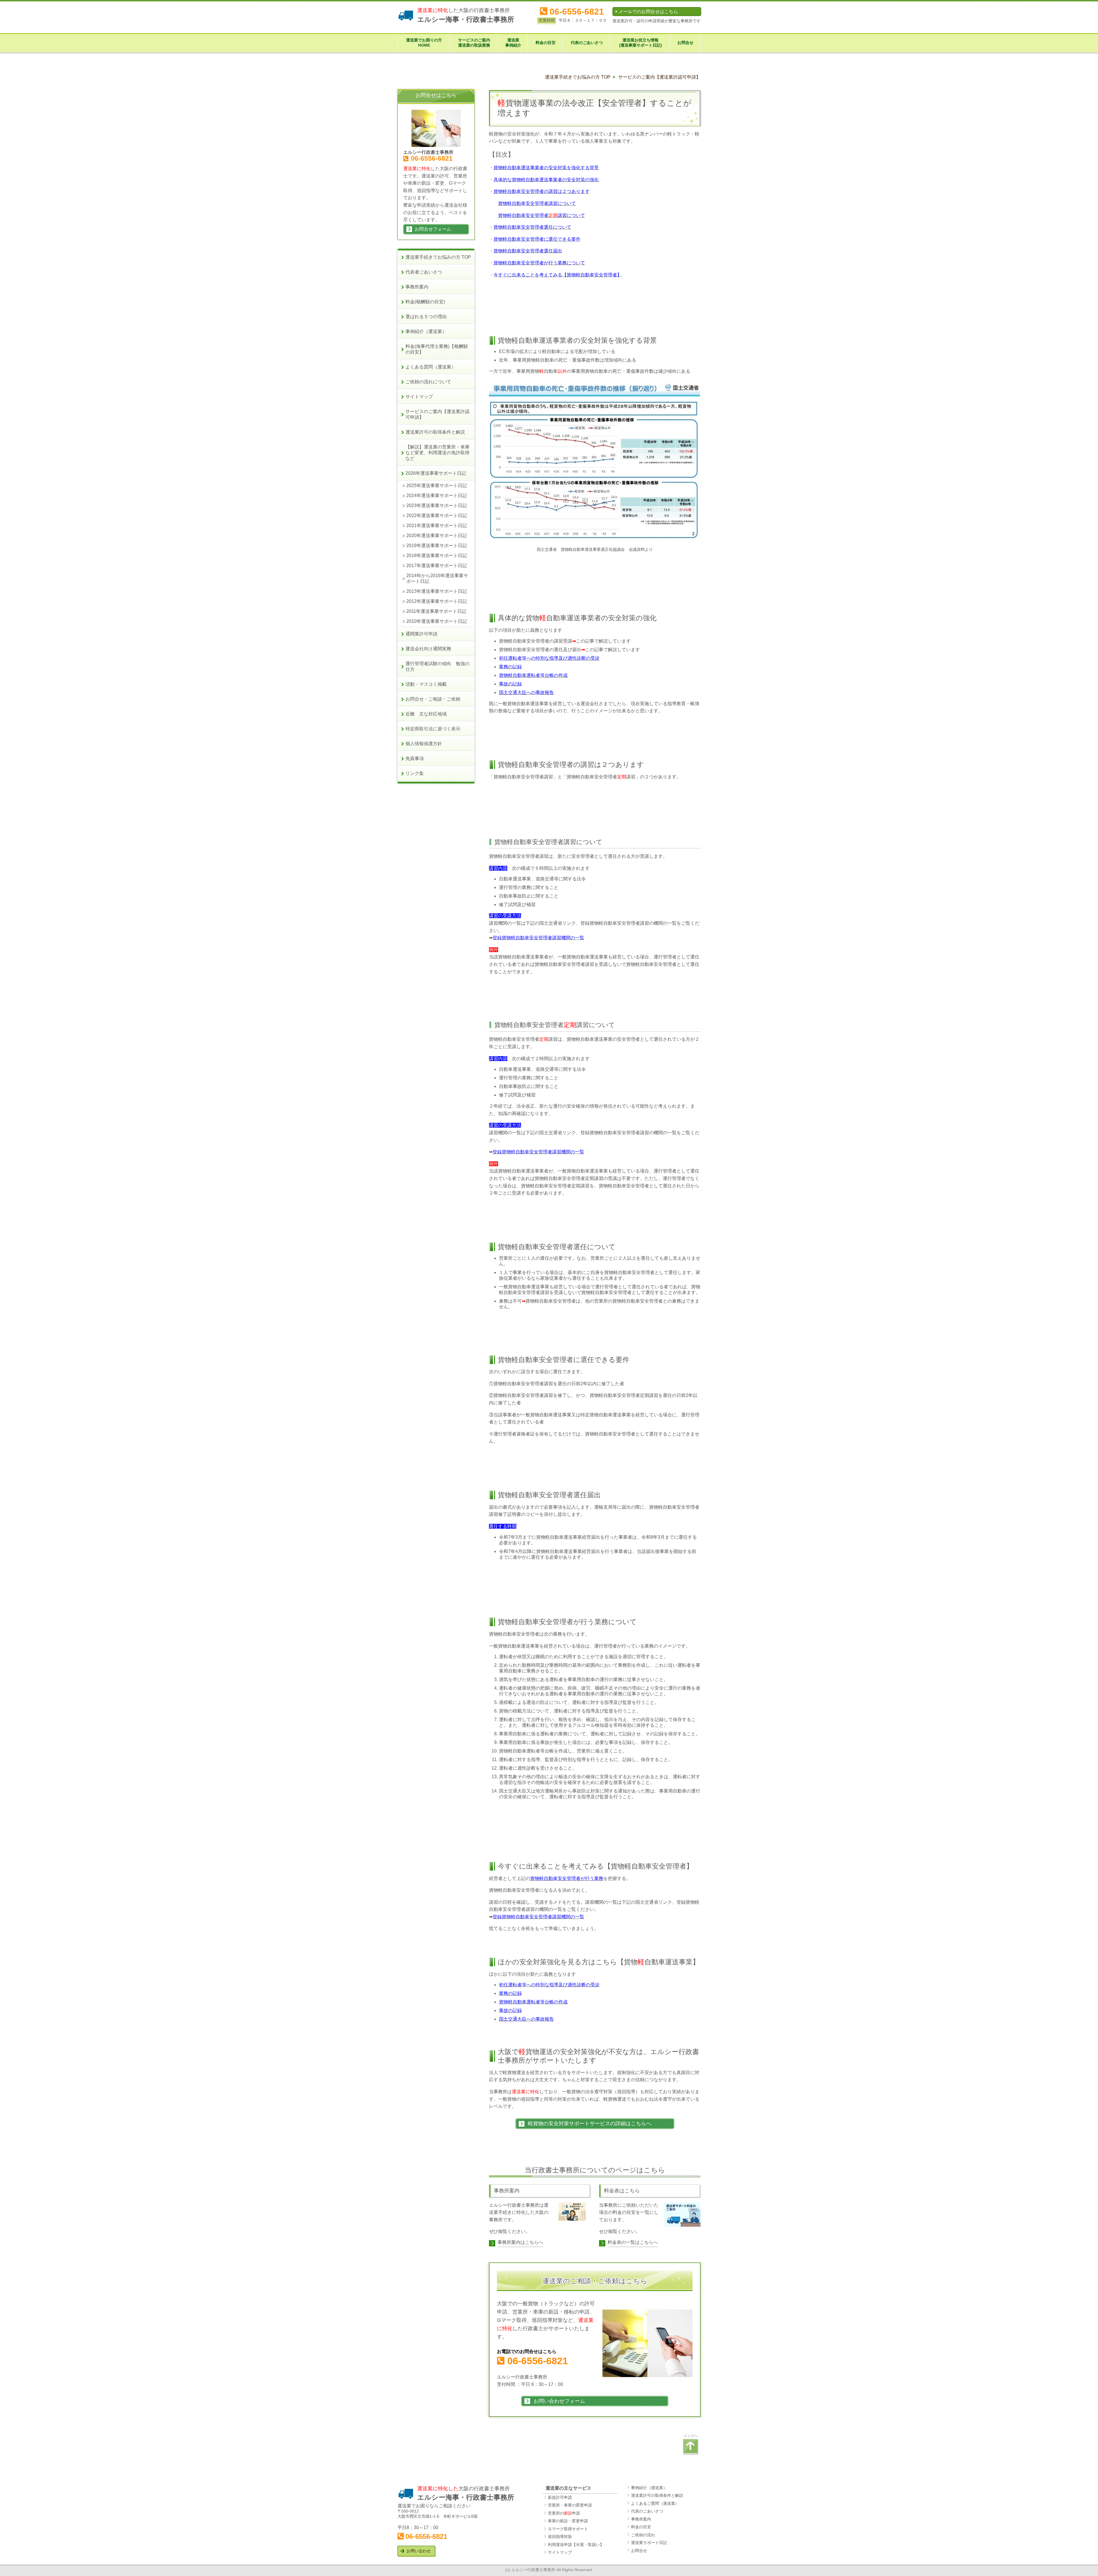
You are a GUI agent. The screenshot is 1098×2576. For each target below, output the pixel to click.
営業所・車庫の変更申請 (570, 2505)
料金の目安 (641, 2527)
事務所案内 (641, 2519)
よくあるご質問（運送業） (655, 2503)
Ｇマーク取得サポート (568, 2529)
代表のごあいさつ (647, 2511)
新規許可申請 (560, 2497)
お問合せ (639, 2551)
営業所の (560, 2513)
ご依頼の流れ (643, 2535)
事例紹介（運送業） (649, 2488)
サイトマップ (560, 2552)
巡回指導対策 (560, 2537)
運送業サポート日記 (649, 2543)
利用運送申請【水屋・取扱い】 (576, 2545)
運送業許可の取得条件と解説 (657, 2495)
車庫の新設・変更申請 (568, 2521)
